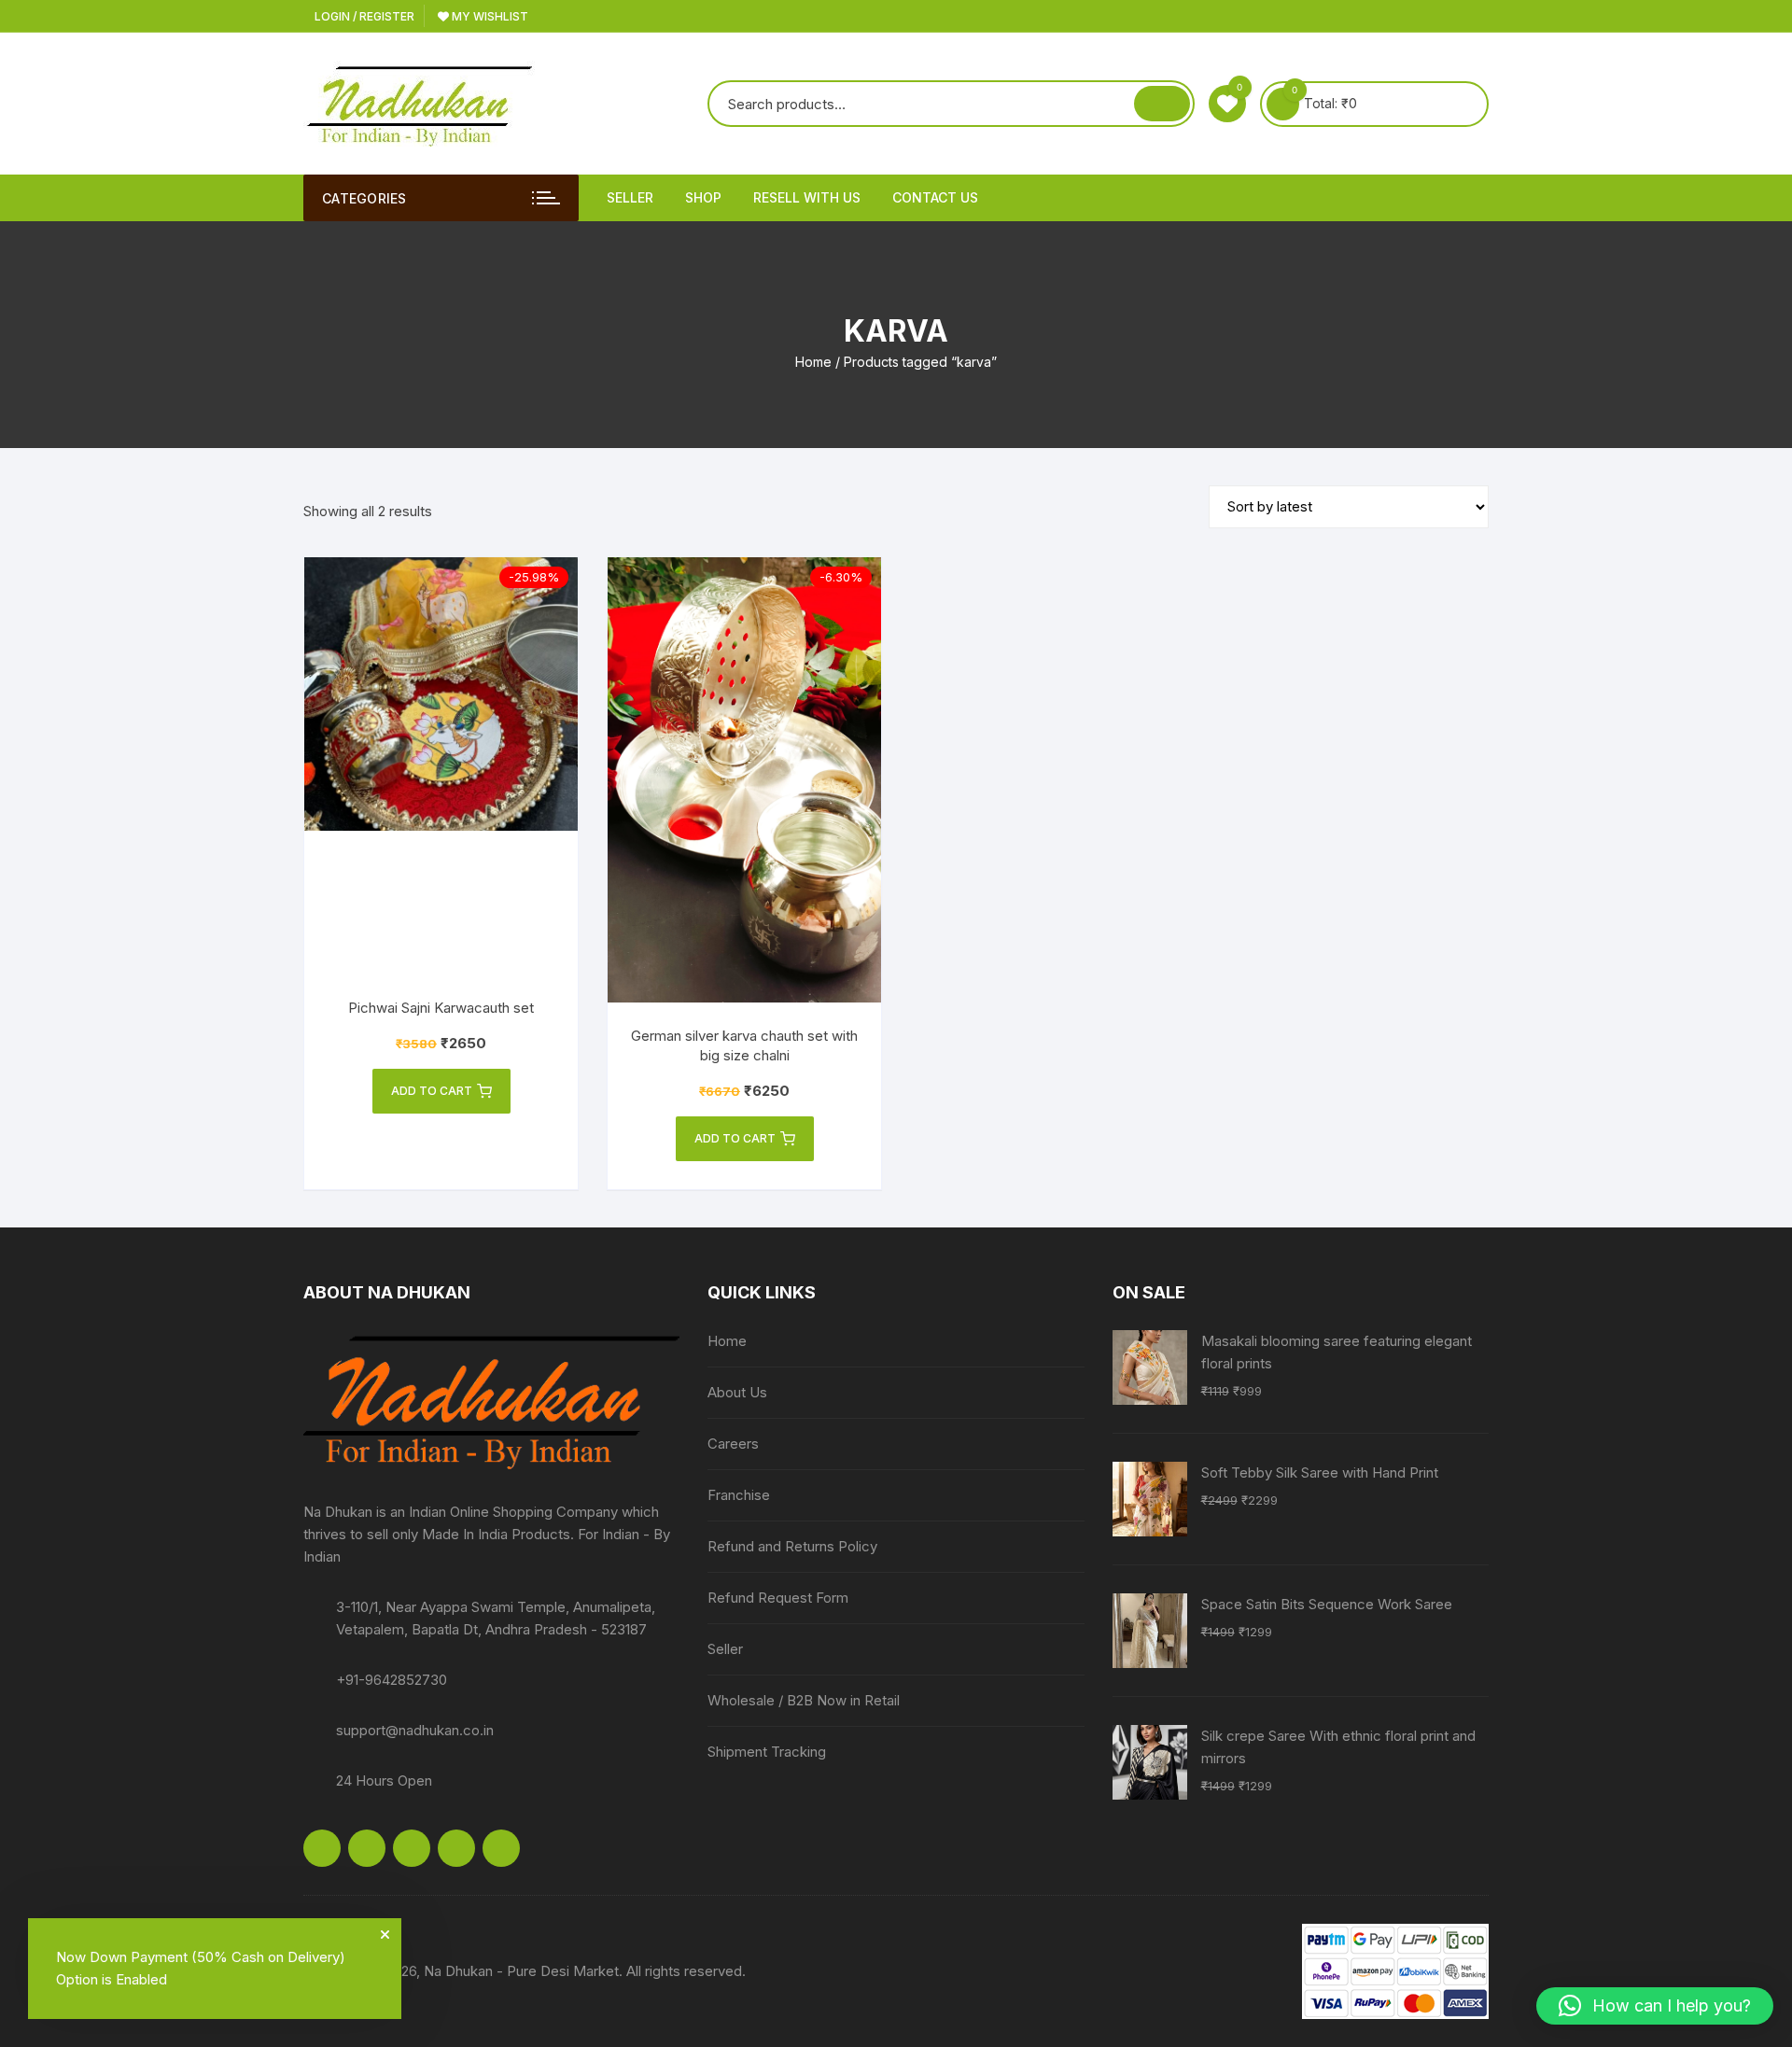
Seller (630, 197)
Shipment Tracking (767, 1752)
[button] (1655, 2006)
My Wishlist (489, 16)
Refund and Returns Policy (792, 1546)
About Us (737, 1392)
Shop (703, 197)
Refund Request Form (778, 1598)
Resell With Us (807, 197)
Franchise (739, 1495)
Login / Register (363, 16)
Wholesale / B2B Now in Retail (804, 1700)
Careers (733, 1444)
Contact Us (935, 197)
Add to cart (432, 1091)
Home (813, 362)
